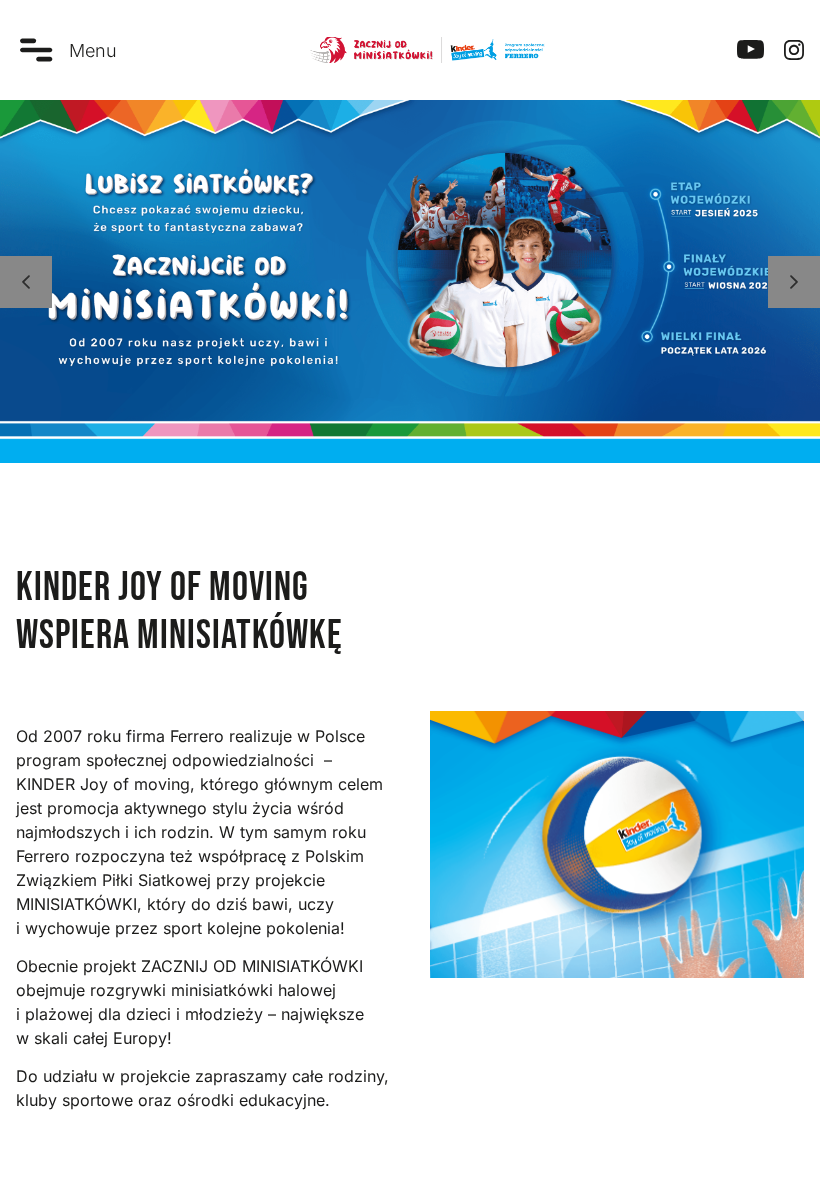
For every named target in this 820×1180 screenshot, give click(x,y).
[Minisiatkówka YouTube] (750, 50)
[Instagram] (794, 50)
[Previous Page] (26, 282)
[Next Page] (794, 282)
